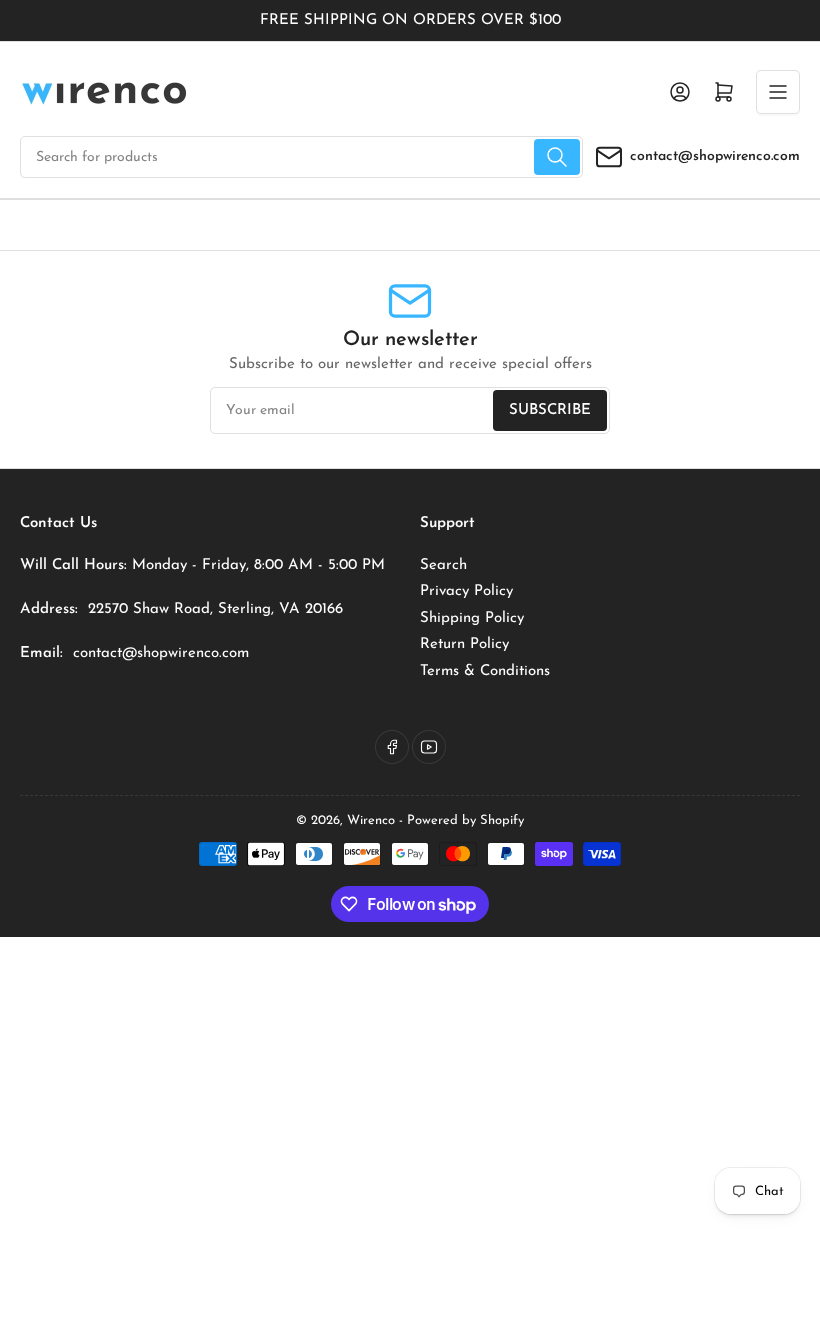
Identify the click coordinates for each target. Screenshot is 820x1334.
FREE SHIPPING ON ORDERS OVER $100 (410, 20)
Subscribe (550, 410)
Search (443, 565)
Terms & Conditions (485, 671)
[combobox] (301, 157)
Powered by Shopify (465, 820)
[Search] (557, 157)
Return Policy (464, 644)
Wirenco (371, 820)
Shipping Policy (472, 618)
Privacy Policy (466, 591)
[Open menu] (778, 92)
